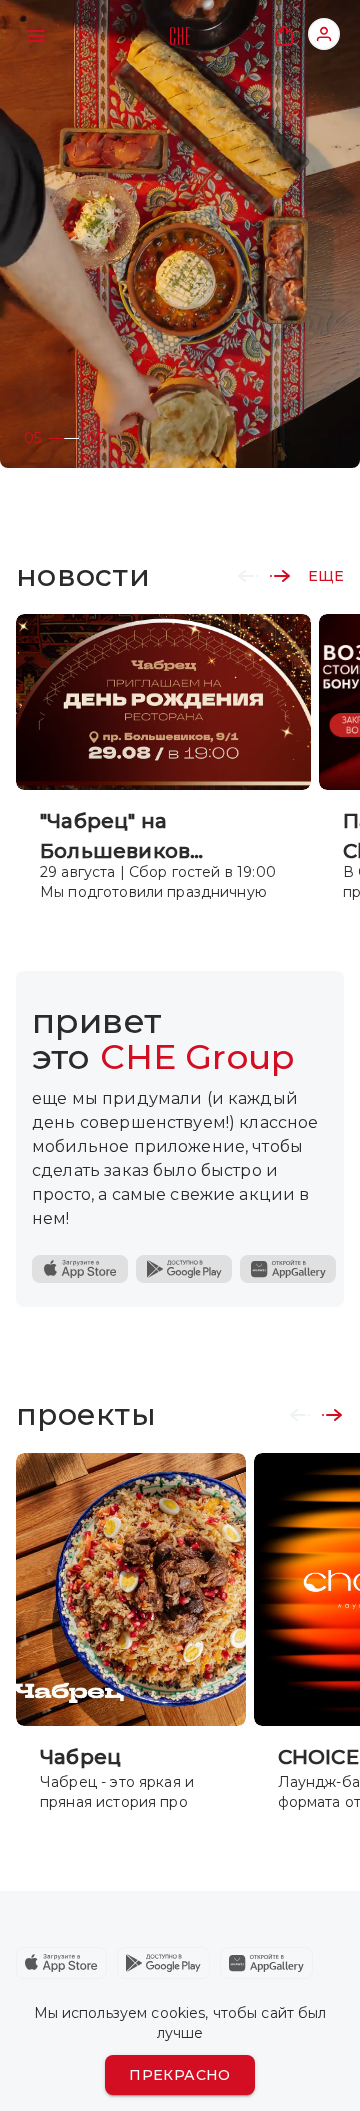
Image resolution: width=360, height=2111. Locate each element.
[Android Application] (184, 1269)
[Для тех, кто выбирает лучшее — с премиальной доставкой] (180, 234)
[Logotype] (180, 36)
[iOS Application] (80, 1269)
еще (326, 576)
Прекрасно (180, 2075)
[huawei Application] (266, 1963)
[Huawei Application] (288, 1269)
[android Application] (163, 1963)
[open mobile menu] (36, 36)
